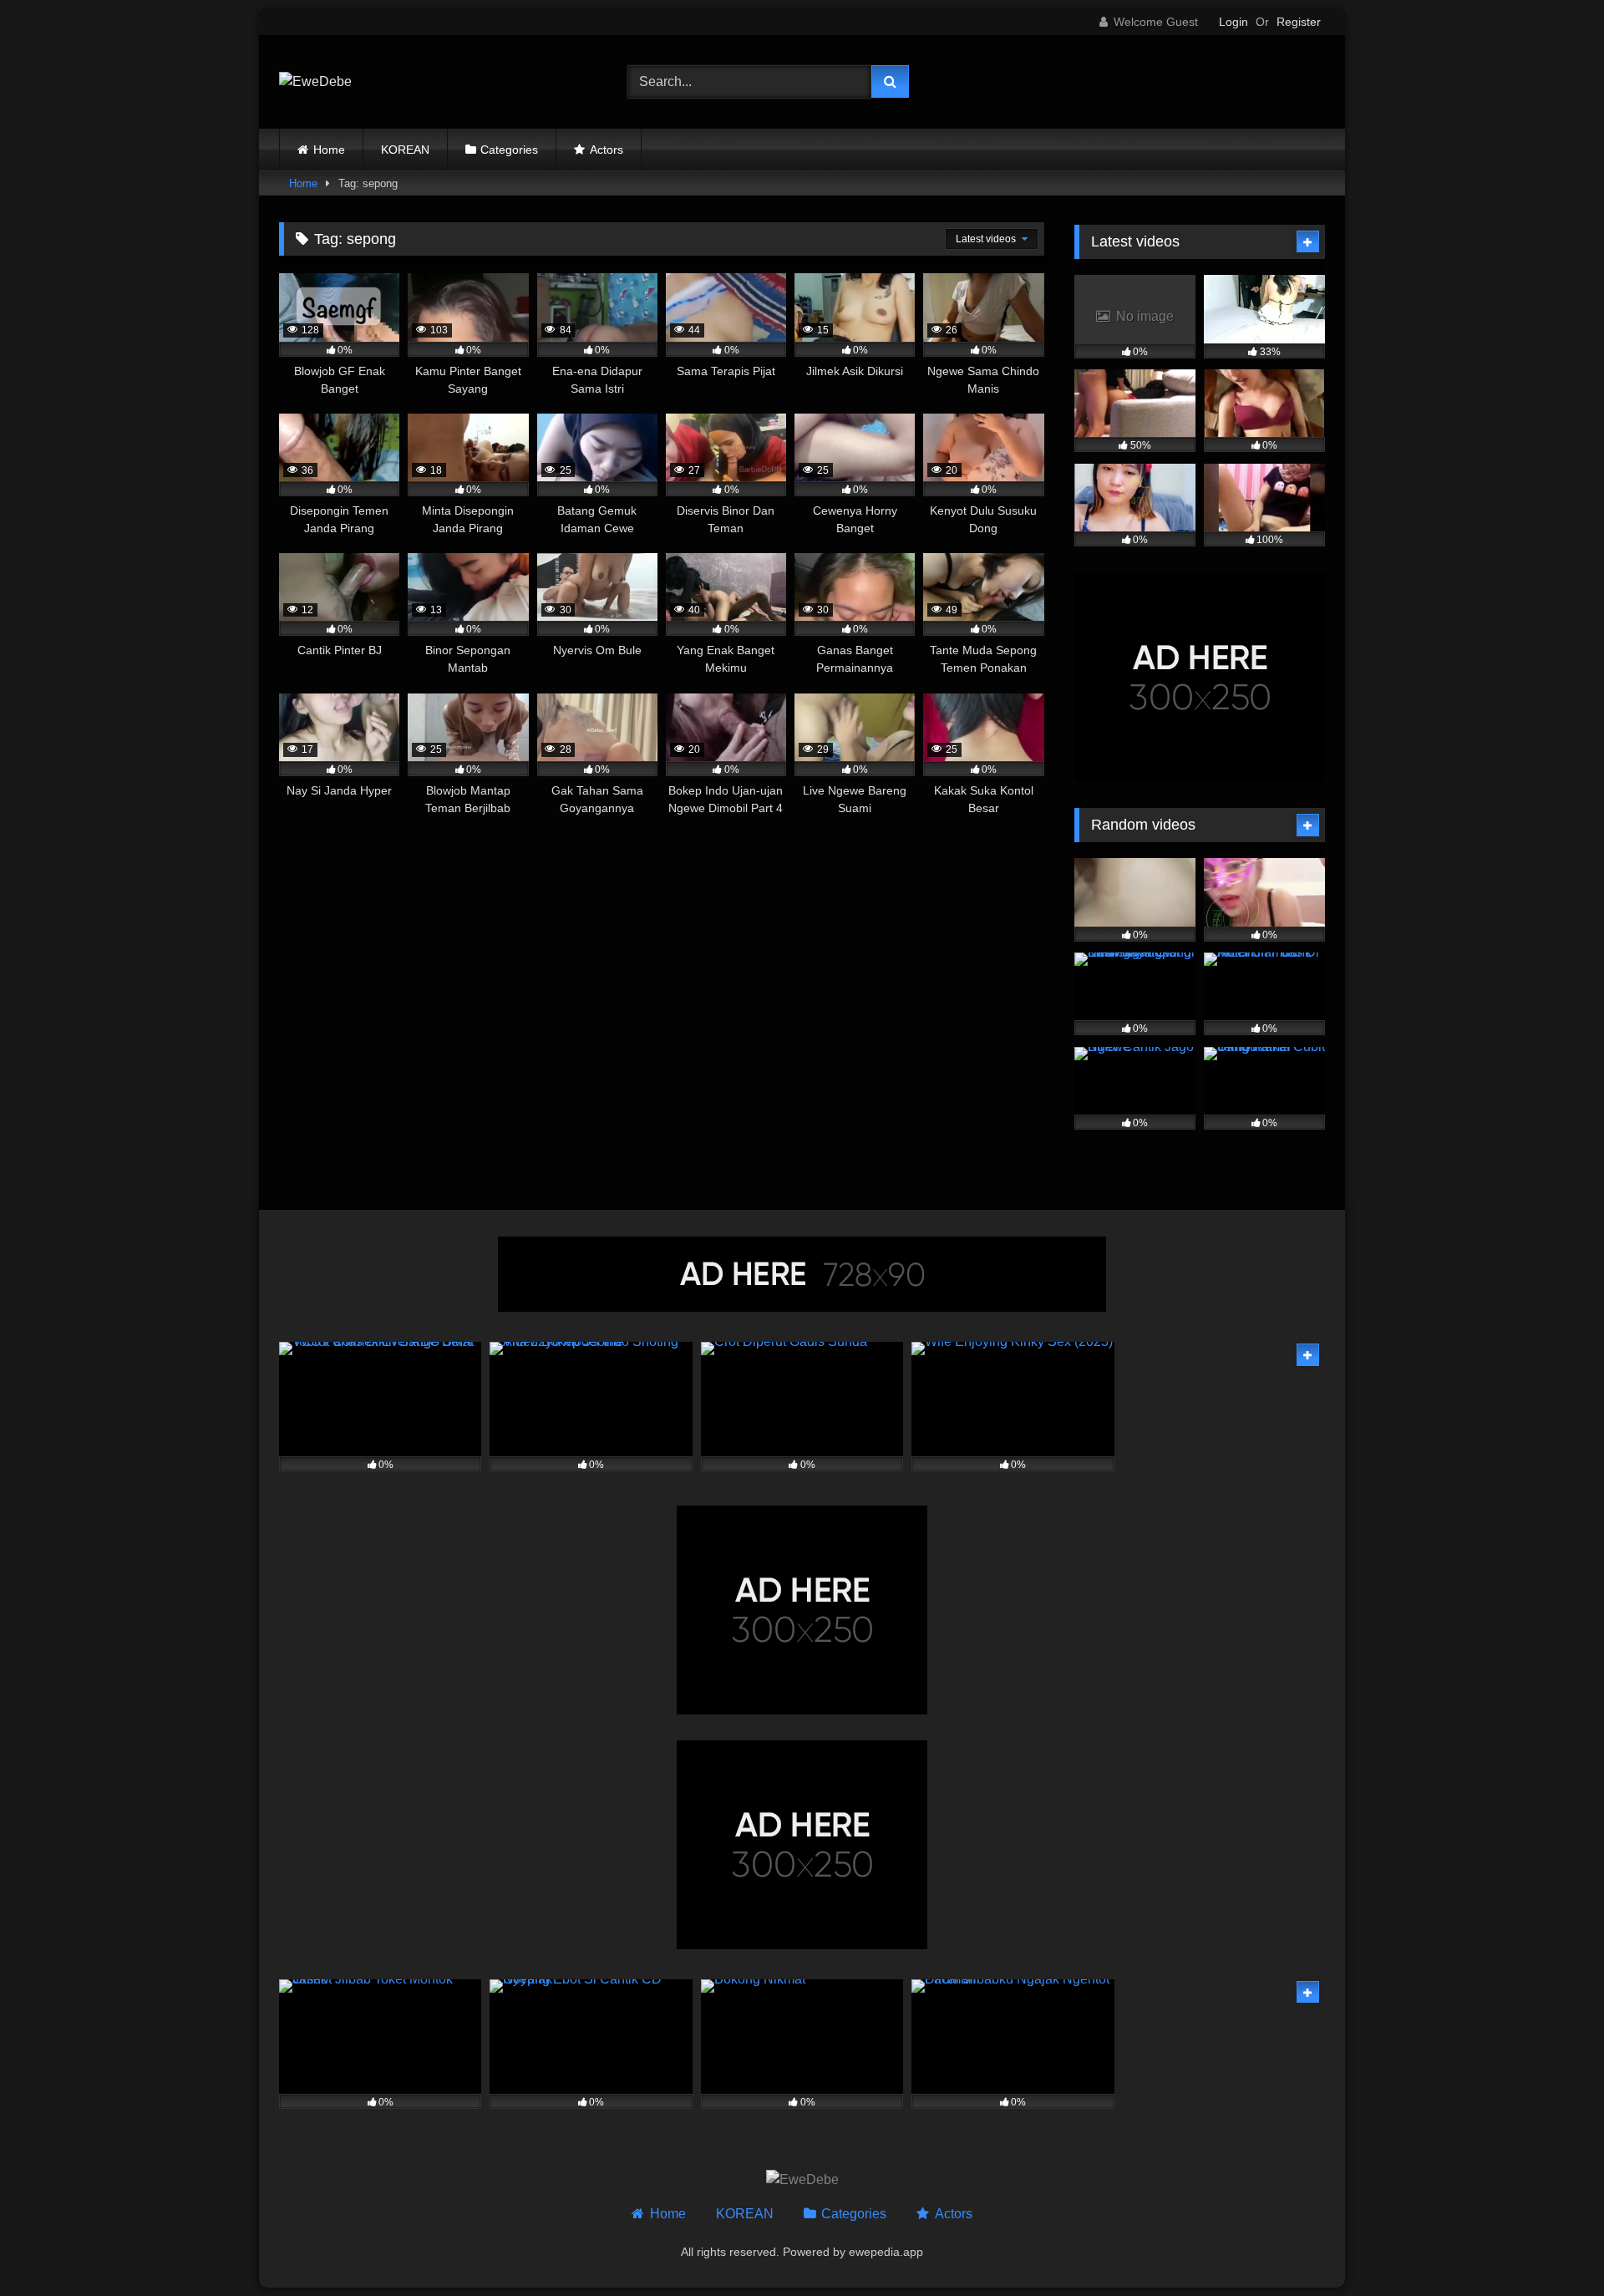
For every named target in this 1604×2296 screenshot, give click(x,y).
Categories (509, 150)
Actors (607, 150)
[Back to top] (1552, 2246)
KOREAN (405, 150)
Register (1299, 22)
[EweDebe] (315, 82)
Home (329, 150)
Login (1233, 22)
